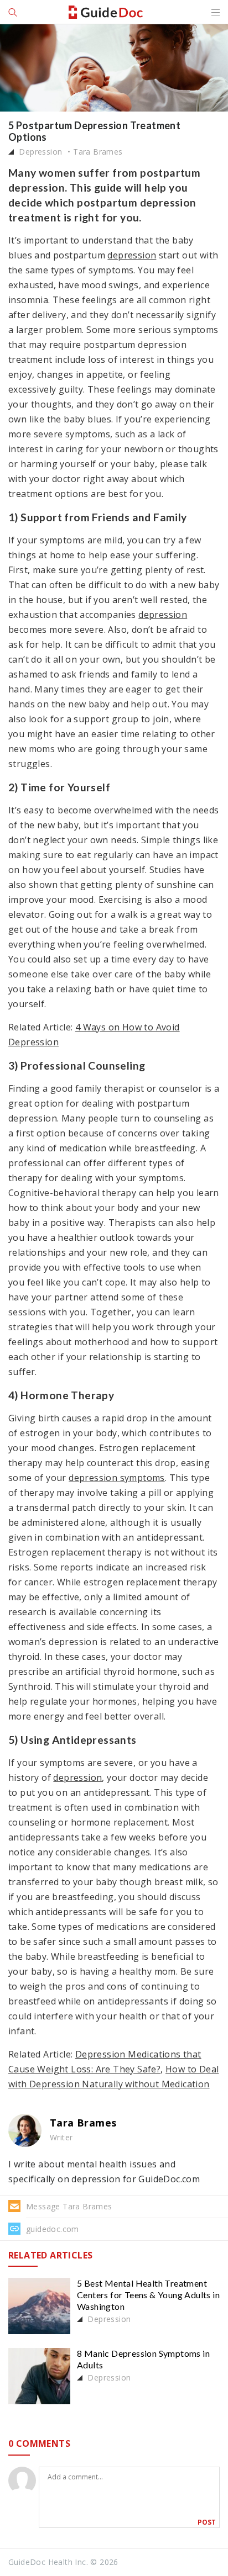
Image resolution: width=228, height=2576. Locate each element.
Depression (39, 152)
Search (14, 12)
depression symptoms (117, 1478)
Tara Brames (98, 152)
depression (132, 255)
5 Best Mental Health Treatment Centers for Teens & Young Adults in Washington (148, 2295)
